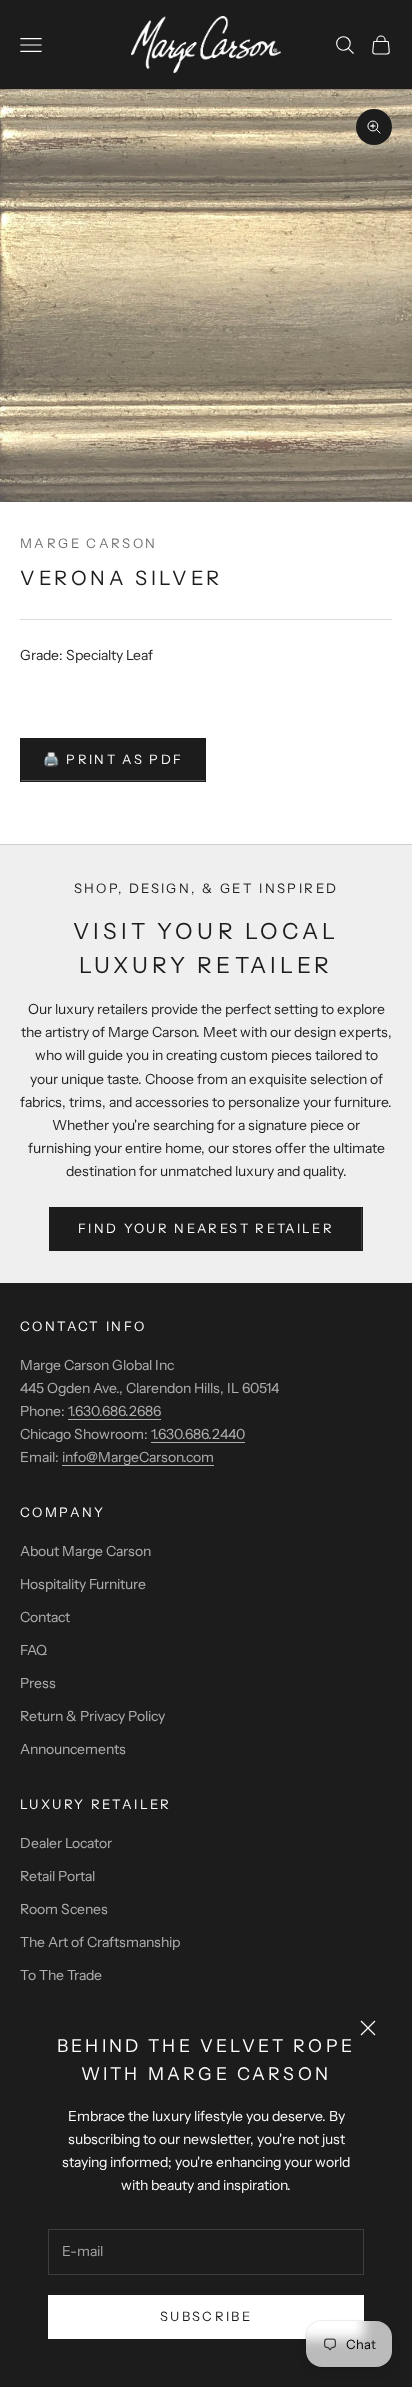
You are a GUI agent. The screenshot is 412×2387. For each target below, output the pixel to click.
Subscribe (206, 2316)
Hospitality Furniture (83, 1584)
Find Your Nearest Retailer (206, 1228)
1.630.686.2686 (114, 1411)
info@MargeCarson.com (138, 1457)
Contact (45, 1617)
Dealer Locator (66, 1843)
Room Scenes (64, 1909)
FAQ (33, 1650)
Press (38, 1683)
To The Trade (61, 1975)
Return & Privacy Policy (92, 1716)
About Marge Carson (85, 1551)
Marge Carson (89, 543)
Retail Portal (57, 1876)
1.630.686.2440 (198, 1434)
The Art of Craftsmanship (100, 1942)
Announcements (73, 1749)
